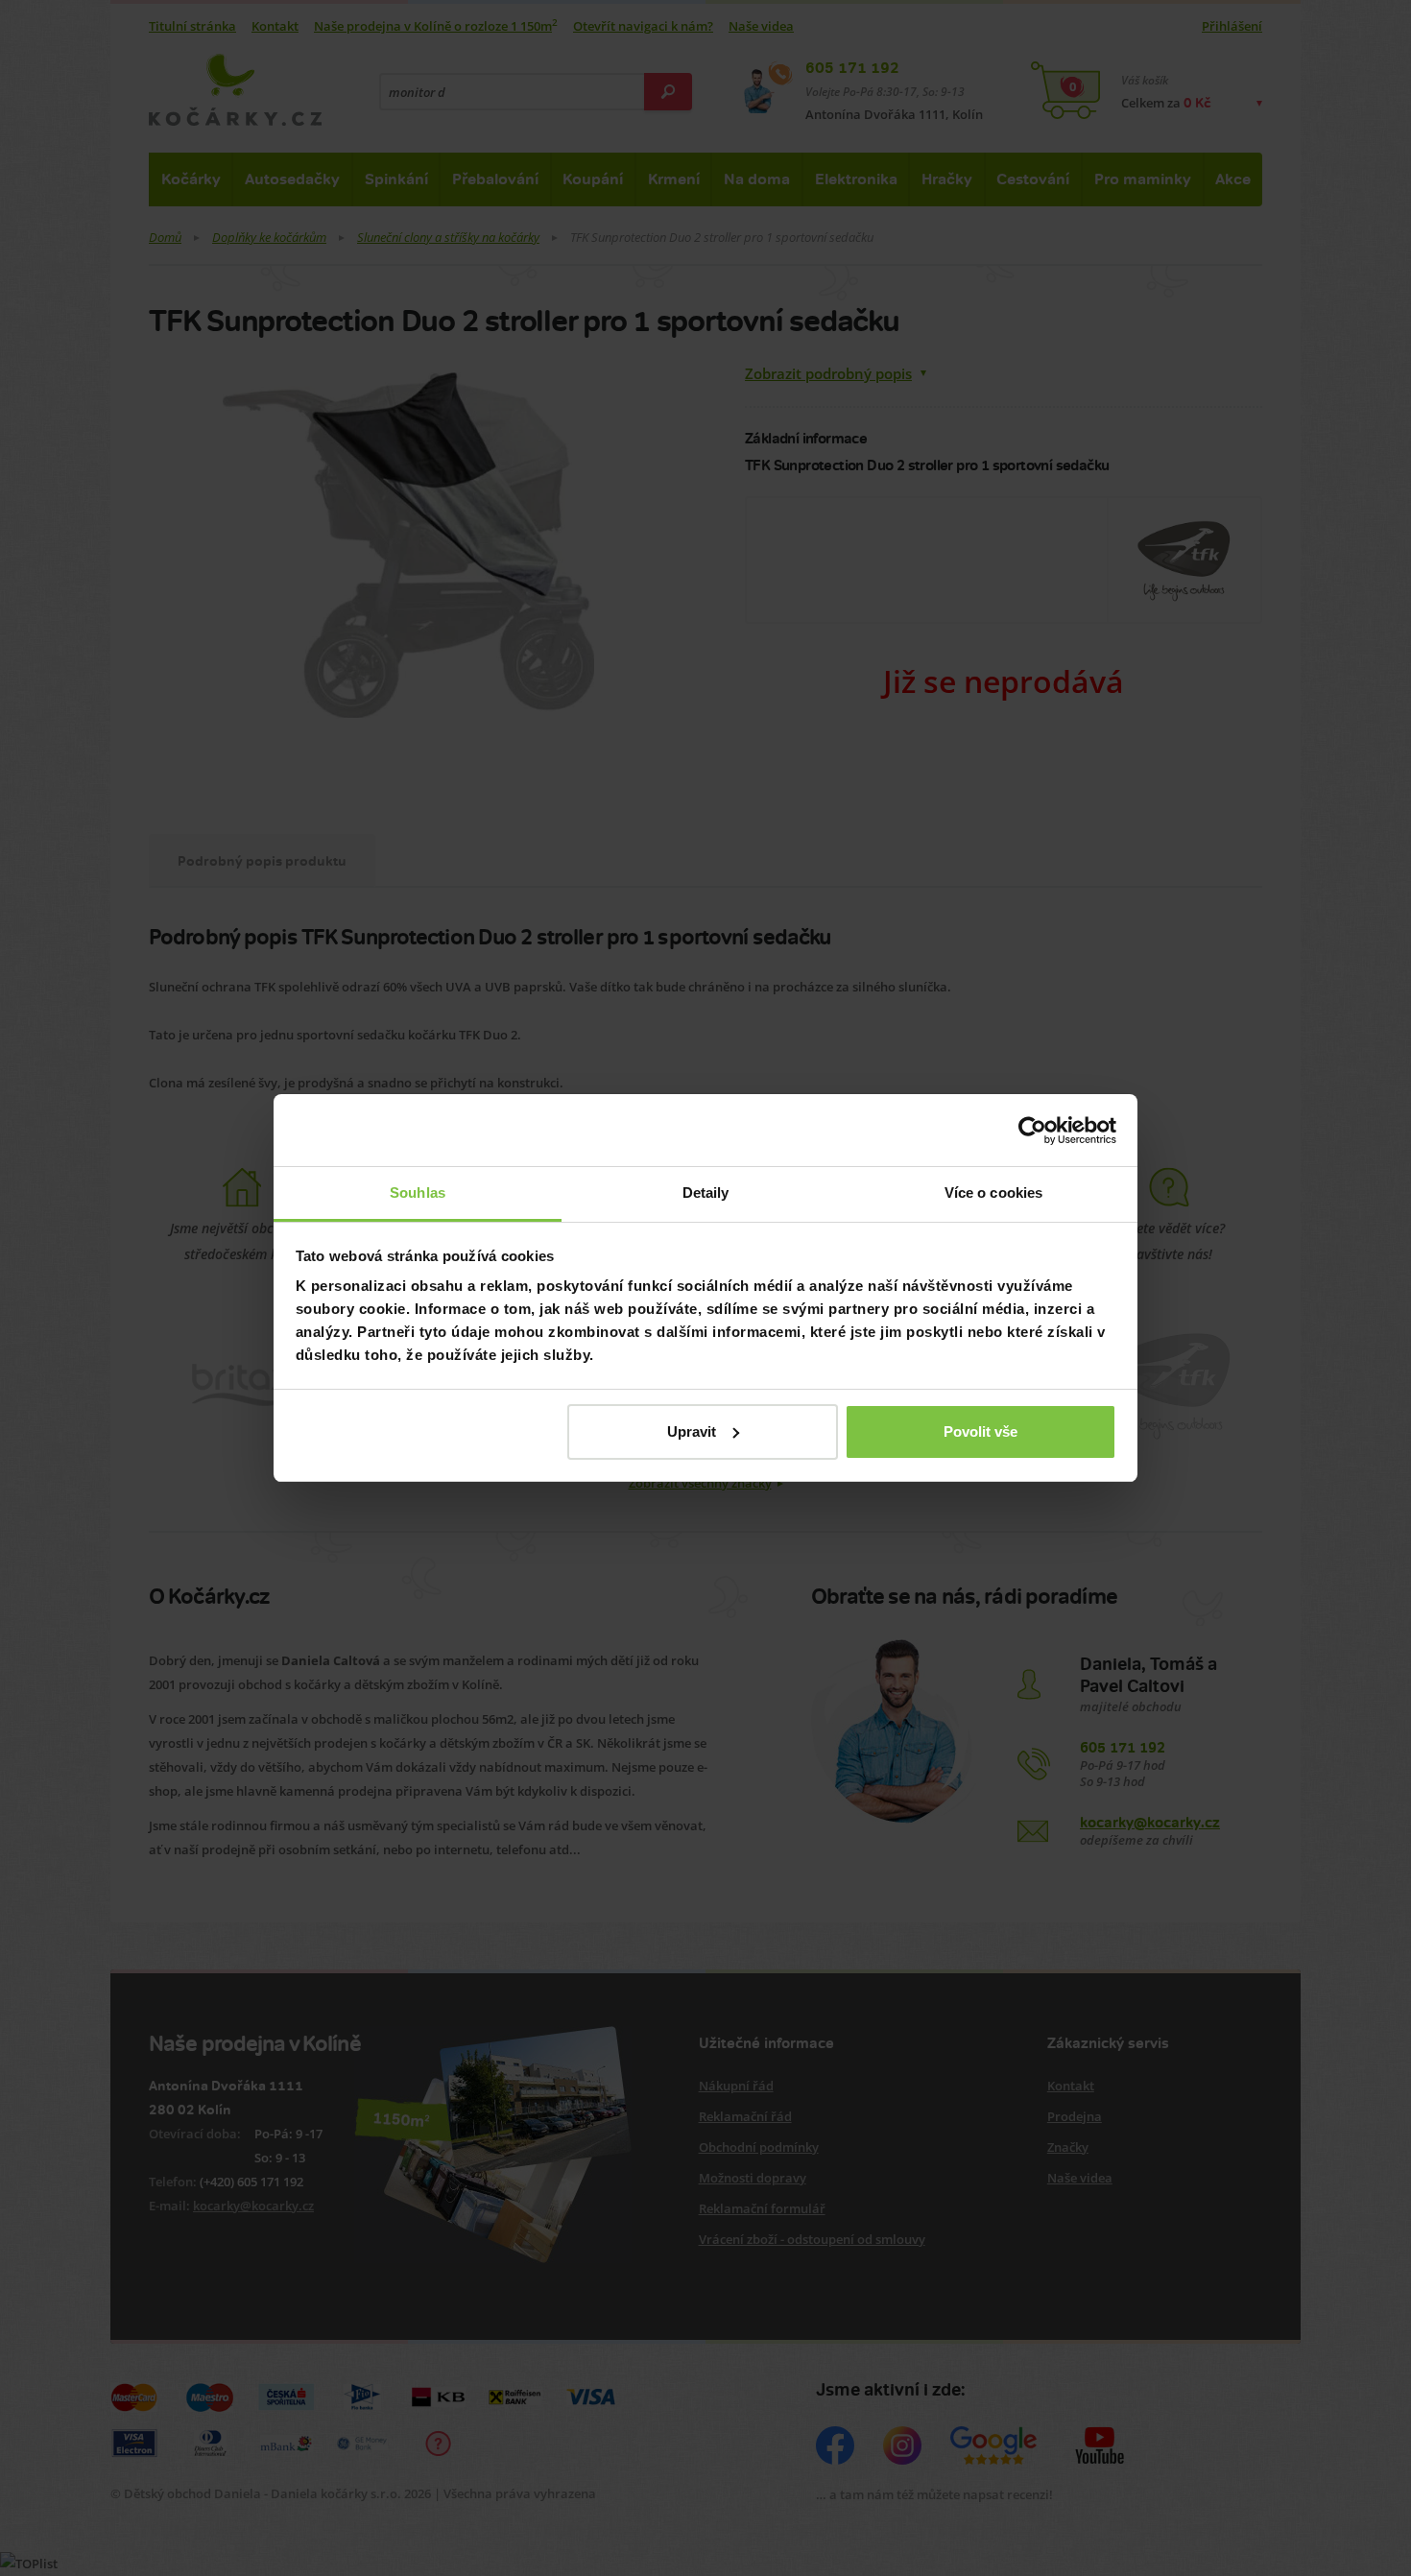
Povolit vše (981, 1431)
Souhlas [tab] (418, 1193)
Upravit (692, 1431)
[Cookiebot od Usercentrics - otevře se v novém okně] (1032, 1131)
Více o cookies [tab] (993, 1193)
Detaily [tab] (706, 1193)
